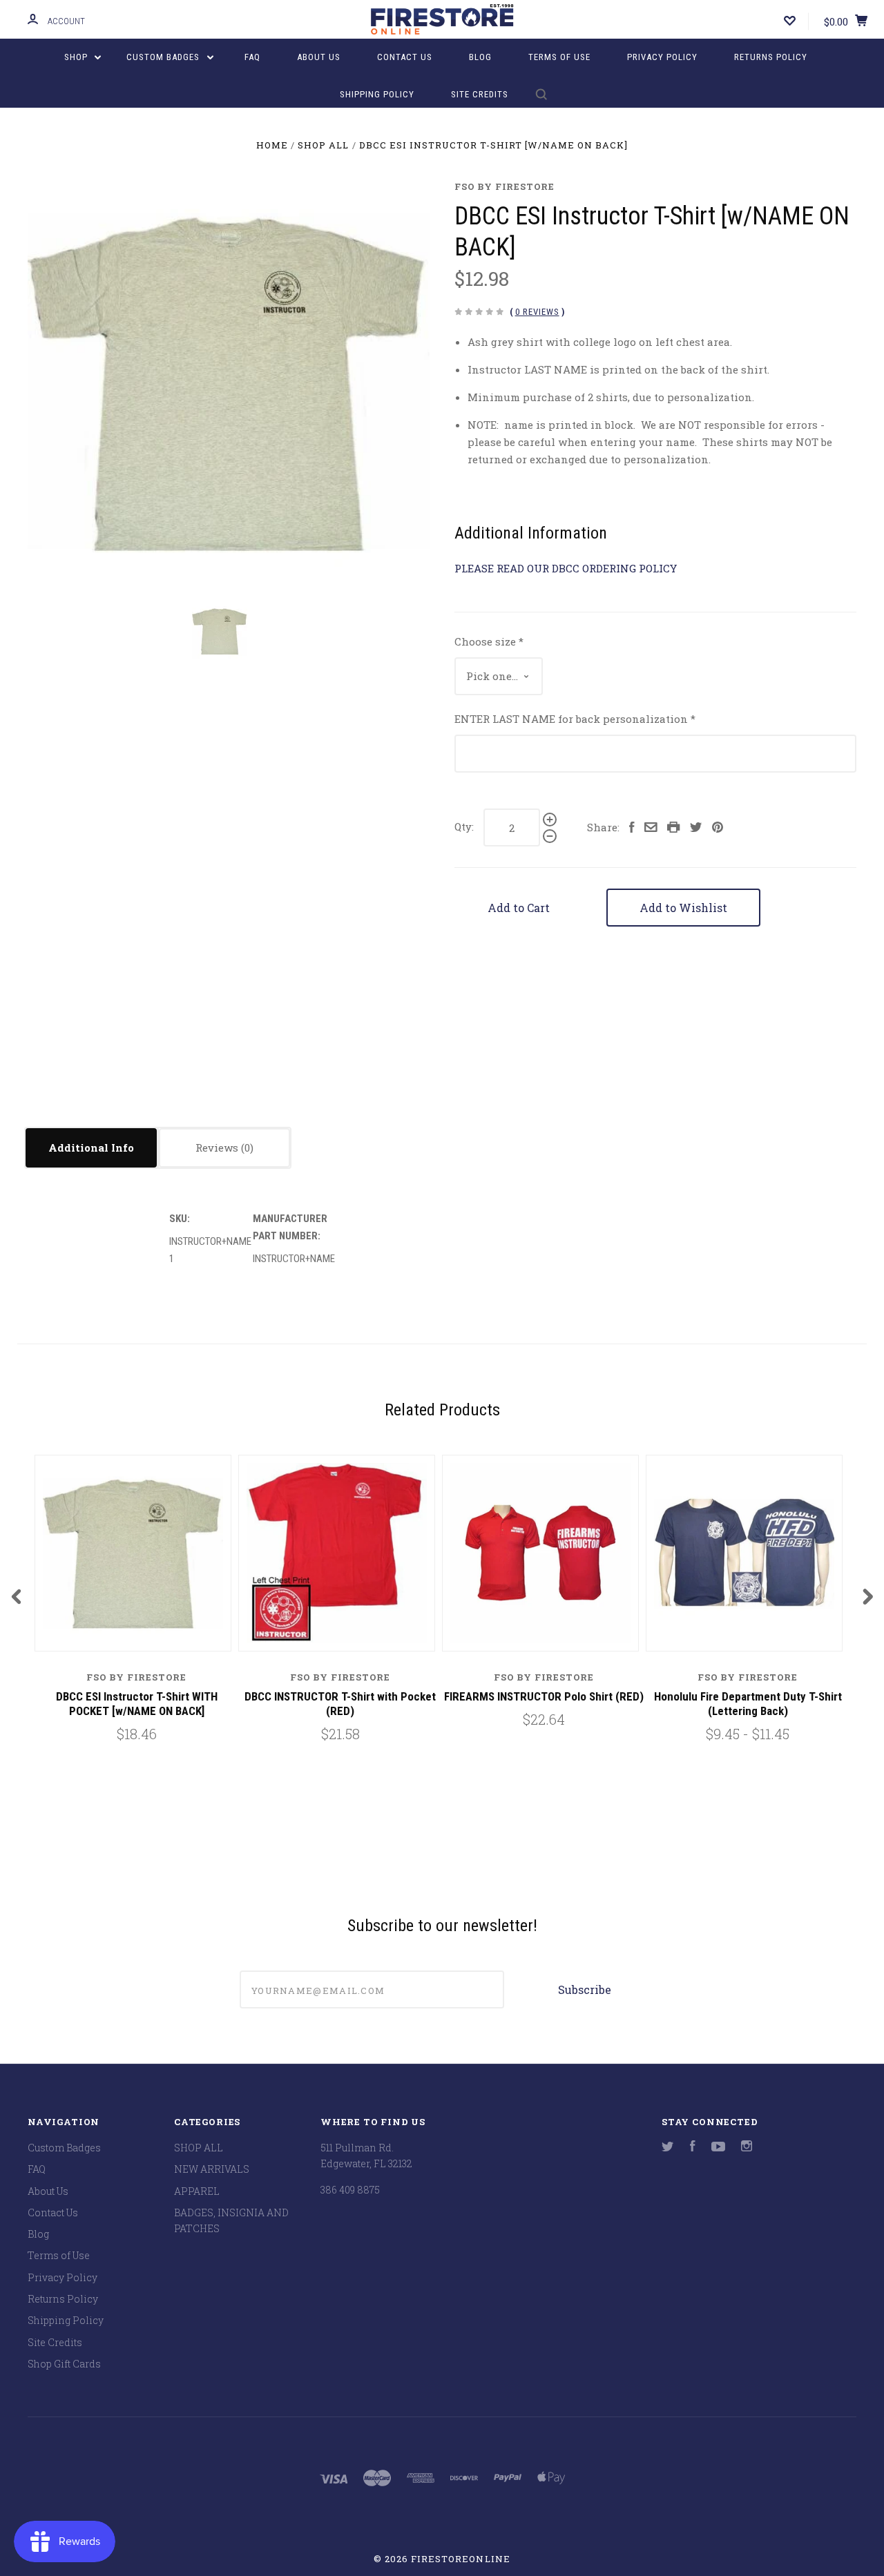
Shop (77, 57)
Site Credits (480, 94)
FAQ (252, 57)
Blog (480, 57)
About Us (319, 57)
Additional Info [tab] (91, 1147)
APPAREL (197, 2191)
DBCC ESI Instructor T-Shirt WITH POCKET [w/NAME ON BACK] (137, 1704)
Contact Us (405, 57)
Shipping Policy (377, 94)
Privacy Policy (662, 57)
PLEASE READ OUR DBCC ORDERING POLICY (566, 568)
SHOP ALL (199, 2148)
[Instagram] (747, 2148)
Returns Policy (771, 57)
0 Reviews (537, 312)
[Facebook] (693, 2148)
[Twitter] (668, 2148)
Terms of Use (559, 57)
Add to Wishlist (683, 908)
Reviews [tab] (218, 1147)
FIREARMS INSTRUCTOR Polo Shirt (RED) (544, 1696)
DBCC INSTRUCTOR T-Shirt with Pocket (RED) (340, 1704)
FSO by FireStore (505, 186)
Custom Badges (164, 57)
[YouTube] (718, 2148)
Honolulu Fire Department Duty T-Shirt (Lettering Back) (748, 1704)
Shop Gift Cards (64, 2364)
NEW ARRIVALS (212, 2169)
